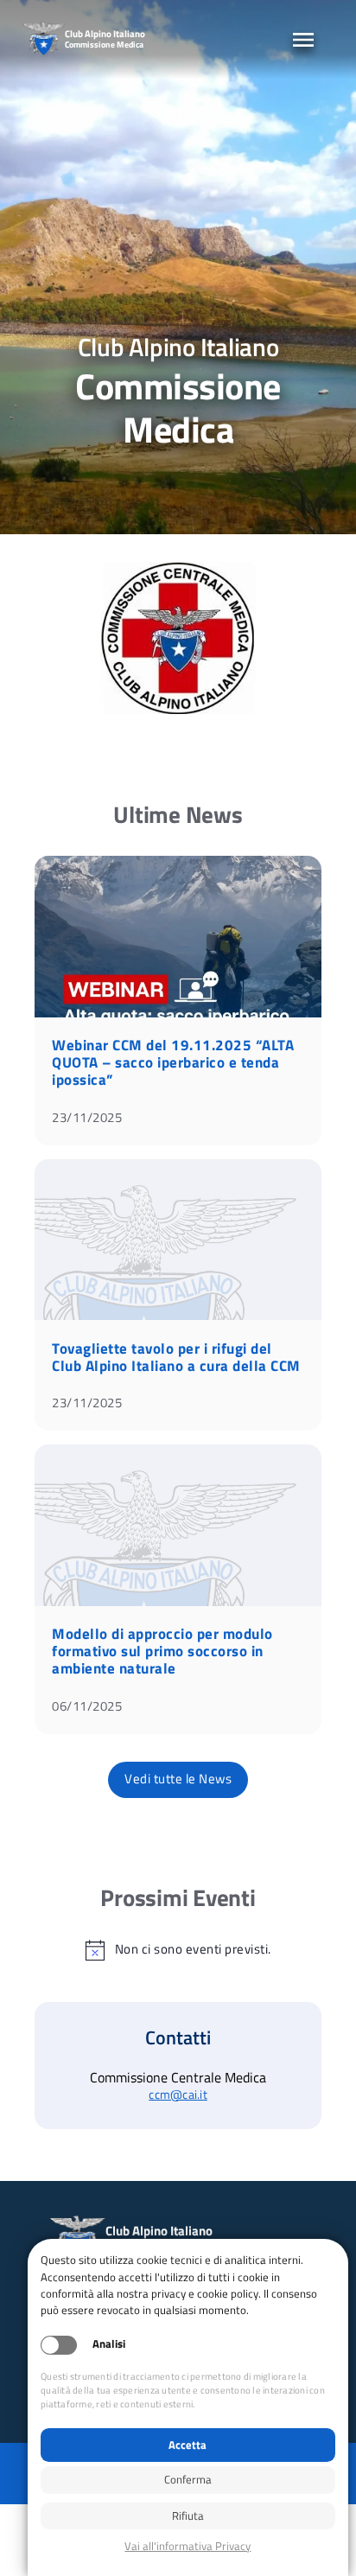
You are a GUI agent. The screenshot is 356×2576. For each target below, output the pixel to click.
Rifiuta (188, 2515)
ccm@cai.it (178, 2095)
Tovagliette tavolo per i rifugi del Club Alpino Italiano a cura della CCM (176, 1357)
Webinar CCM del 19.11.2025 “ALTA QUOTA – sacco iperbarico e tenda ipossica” (173, 1062)
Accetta (188, 2445)
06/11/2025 (87, 1706)
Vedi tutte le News (178, 1779)
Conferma (188, 2479)
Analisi (109, 2344)
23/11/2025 (87, 1117)
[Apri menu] (303, 40)
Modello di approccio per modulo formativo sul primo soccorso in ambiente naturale (162, 1651)
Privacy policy (188, 2546)
